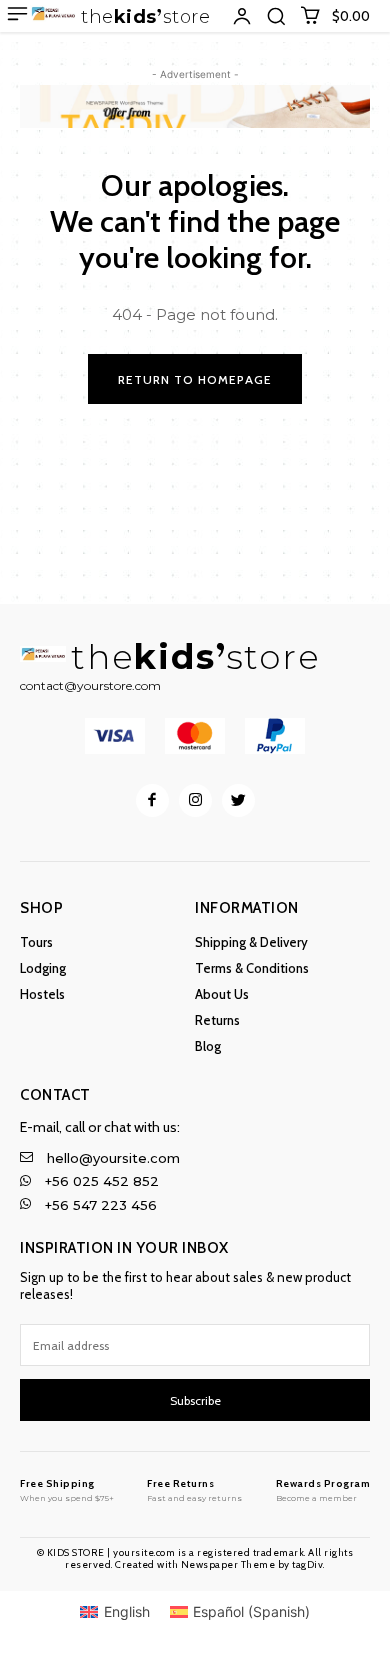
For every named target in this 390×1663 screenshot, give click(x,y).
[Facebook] (152, 800)
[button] (276, 16)
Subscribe (195, 1400)
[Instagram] (195, 800)
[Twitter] (238, 800)
